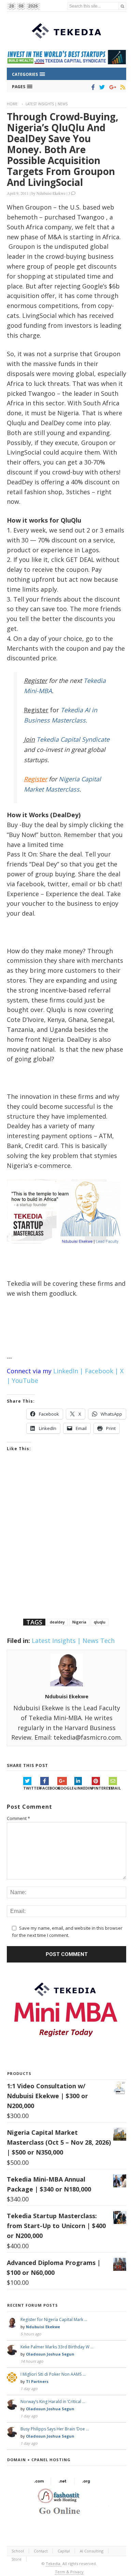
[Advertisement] (66, 1544)
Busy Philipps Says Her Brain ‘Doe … (55, 2429)
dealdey (57, 1622)
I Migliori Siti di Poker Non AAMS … (53, 2374)
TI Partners (37, 2381)
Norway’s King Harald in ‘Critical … (53, 2402)
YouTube (25, 1380)
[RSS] (122, 87)
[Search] (122, 6)
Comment (18, 1818)
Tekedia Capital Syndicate (72, 739)
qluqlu (100, 1622)
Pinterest (100, 1788)
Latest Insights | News (47, 104)
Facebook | (102, 1371)
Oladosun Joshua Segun (50, 2354)
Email (115, 1788)
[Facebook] (92, 87)
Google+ (66, 1788)
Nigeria (79, 1622)
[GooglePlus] (111, 87)
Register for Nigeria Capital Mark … (54, 2319)
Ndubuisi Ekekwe (51, 193)
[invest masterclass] (66, 1252)
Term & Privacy (69, 2572)
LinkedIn (83, 1788)
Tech (107, 1641)
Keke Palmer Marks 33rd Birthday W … (57, 2347)
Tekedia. (54, 2564)
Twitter (32, 1788)
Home (12, 104)
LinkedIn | (68, 1371)
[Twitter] (101, 87)
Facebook (49, 1788)
